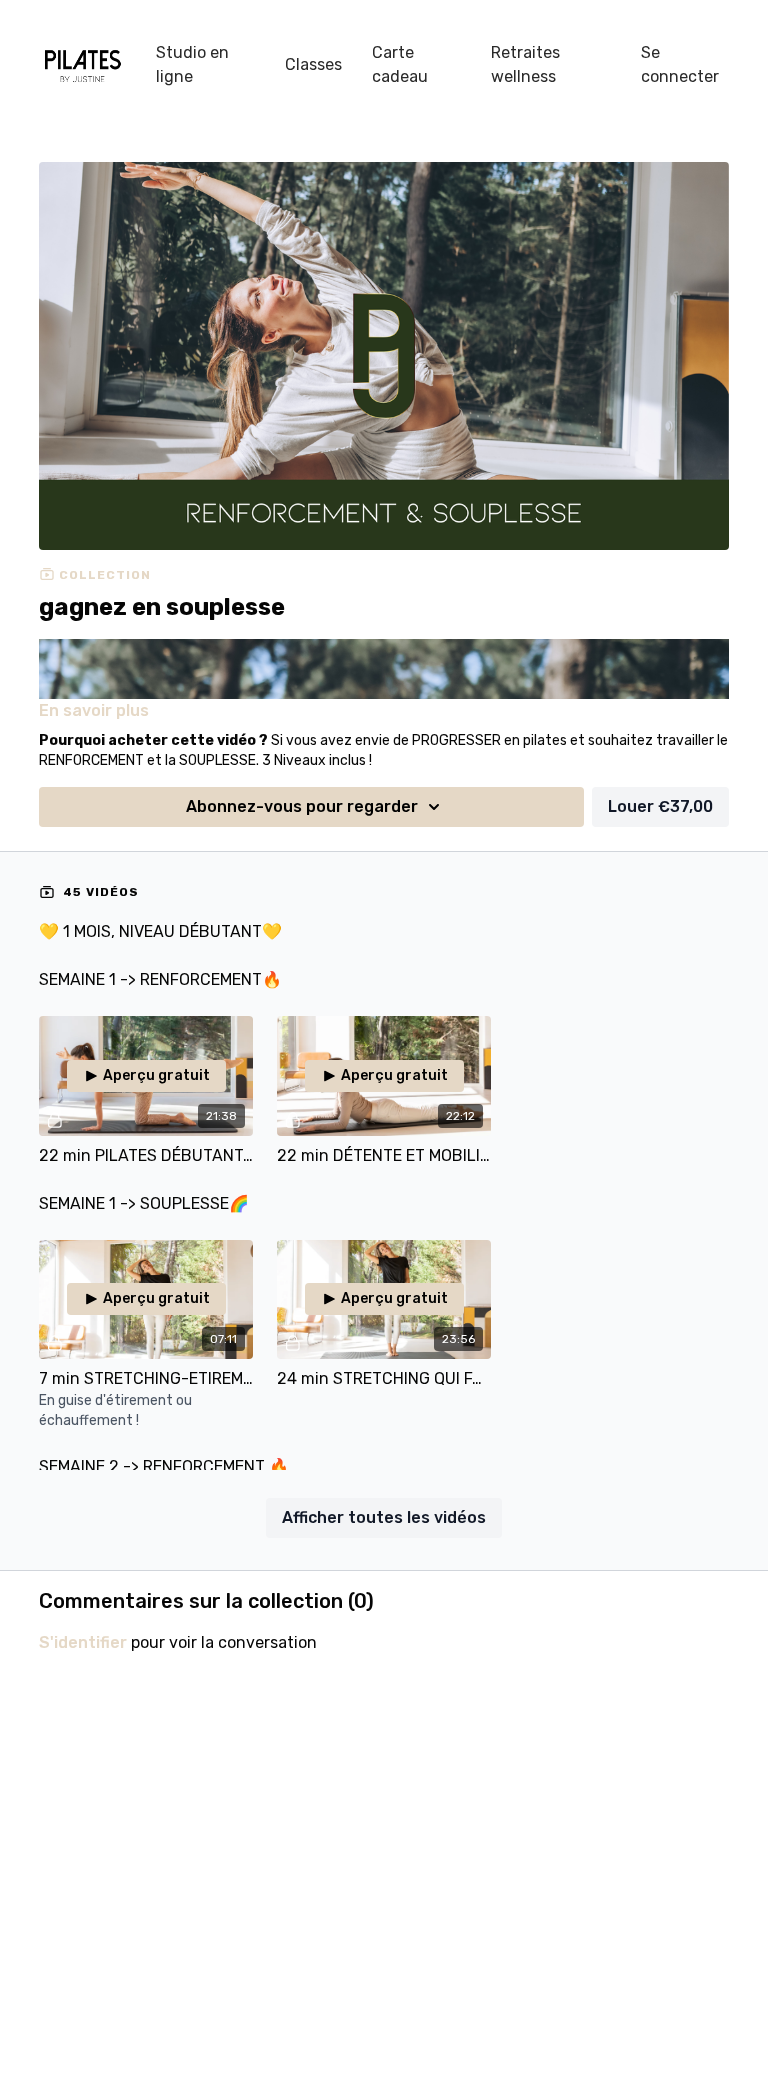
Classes (313, 64)
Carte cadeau (400, 64)
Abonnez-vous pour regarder (302, 806)
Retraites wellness (525, 64)
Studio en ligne (192, 64)
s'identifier (83, 1642)
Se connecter (680, 64)
